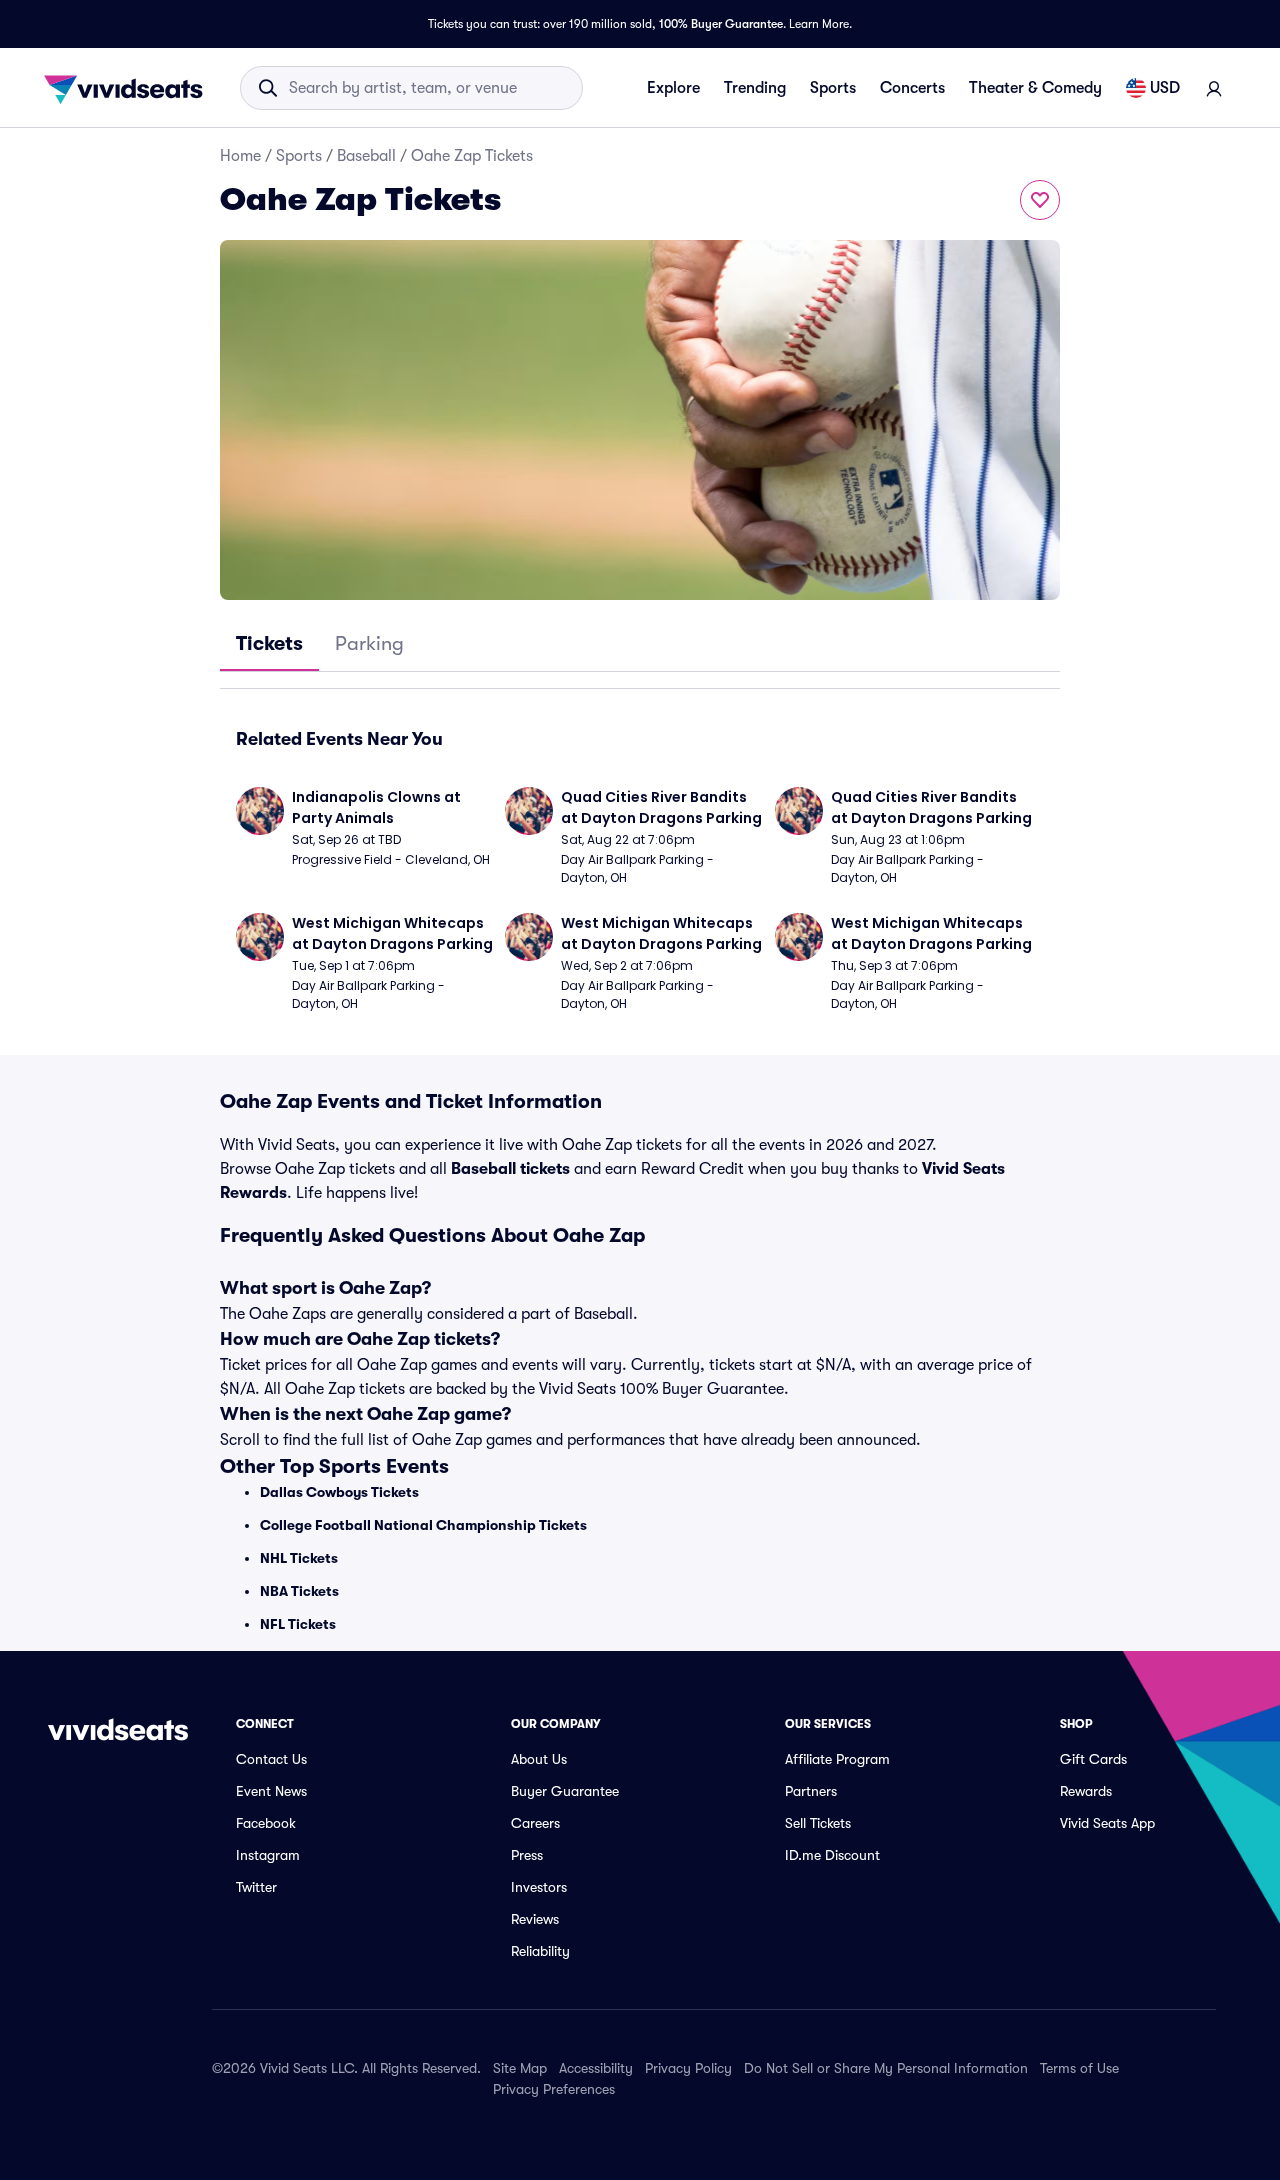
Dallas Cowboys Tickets (339, 1492)
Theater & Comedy (1035, 88)
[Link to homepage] (129, 88)
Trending (755, 88)
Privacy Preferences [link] (554, 2089)
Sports (833, 88)
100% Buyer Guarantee (721, 24)
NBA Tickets (299, 1591)
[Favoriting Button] (1040, 200)
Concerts (912, 88)
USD (1165, 88)
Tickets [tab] (269, 643)
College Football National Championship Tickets (423, 1525)
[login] (1214, 88)
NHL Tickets (299, 1558)
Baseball (366, 156)
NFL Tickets (298, 1624)
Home (240, 156)
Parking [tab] (369, 643)
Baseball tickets (510, 1169)
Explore (673, 88)
